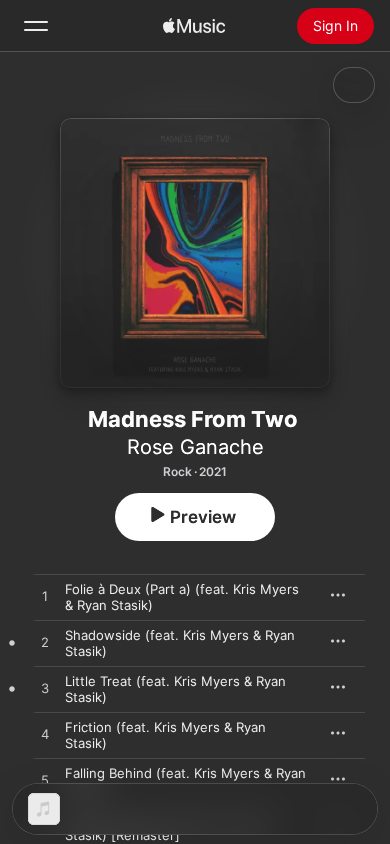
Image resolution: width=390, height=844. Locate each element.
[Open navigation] (36, 26)
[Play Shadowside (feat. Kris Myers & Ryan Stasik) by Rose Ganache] (45, 643)
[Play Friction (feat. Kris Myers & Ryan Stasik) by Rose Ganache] (45, 735)
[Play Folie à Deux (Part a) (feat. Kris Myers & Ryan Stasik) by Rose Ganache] (45, 597)
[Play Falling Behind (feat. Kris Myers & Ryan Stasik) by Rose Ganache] (45, 781)
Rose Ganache (195, 447)
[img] (194, 26)
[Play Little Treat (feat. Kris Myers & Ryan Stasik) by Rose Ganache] (45, 689)
